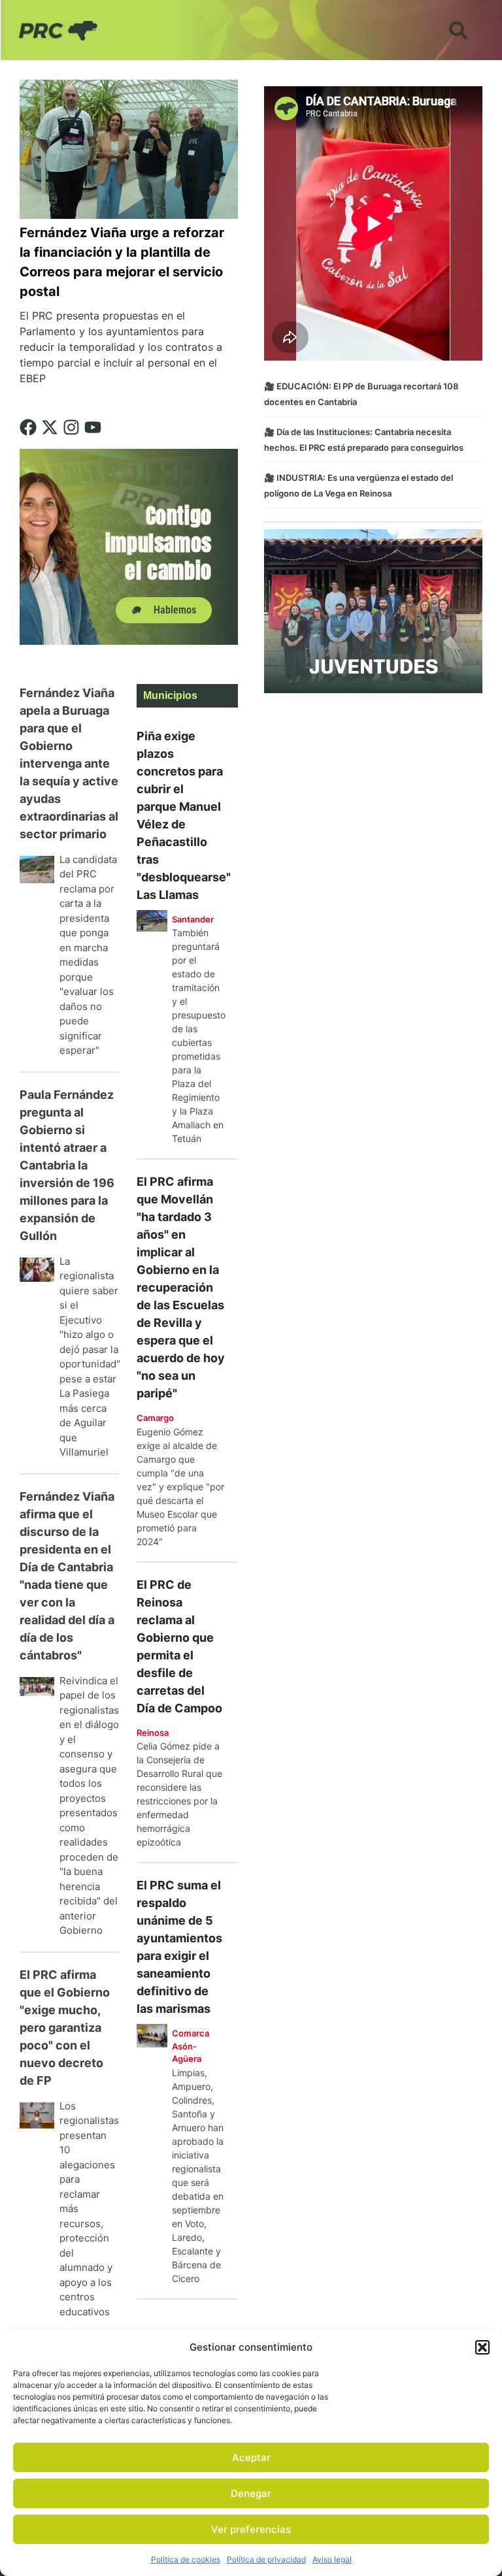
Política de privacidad (266, 2559)
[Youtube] (93, 427)
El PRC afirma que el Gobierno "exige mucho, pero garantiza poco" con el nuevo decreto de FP (65, 2028)
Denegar (251, 2493)
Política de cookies (186, 2559)
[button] (482, 2347)
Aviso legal (332, 2559)
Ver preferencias (251, 2529)
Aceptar (251, 2457)
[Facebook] (28, 427)
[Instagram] (71, 427)
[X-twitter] (50, 427)
